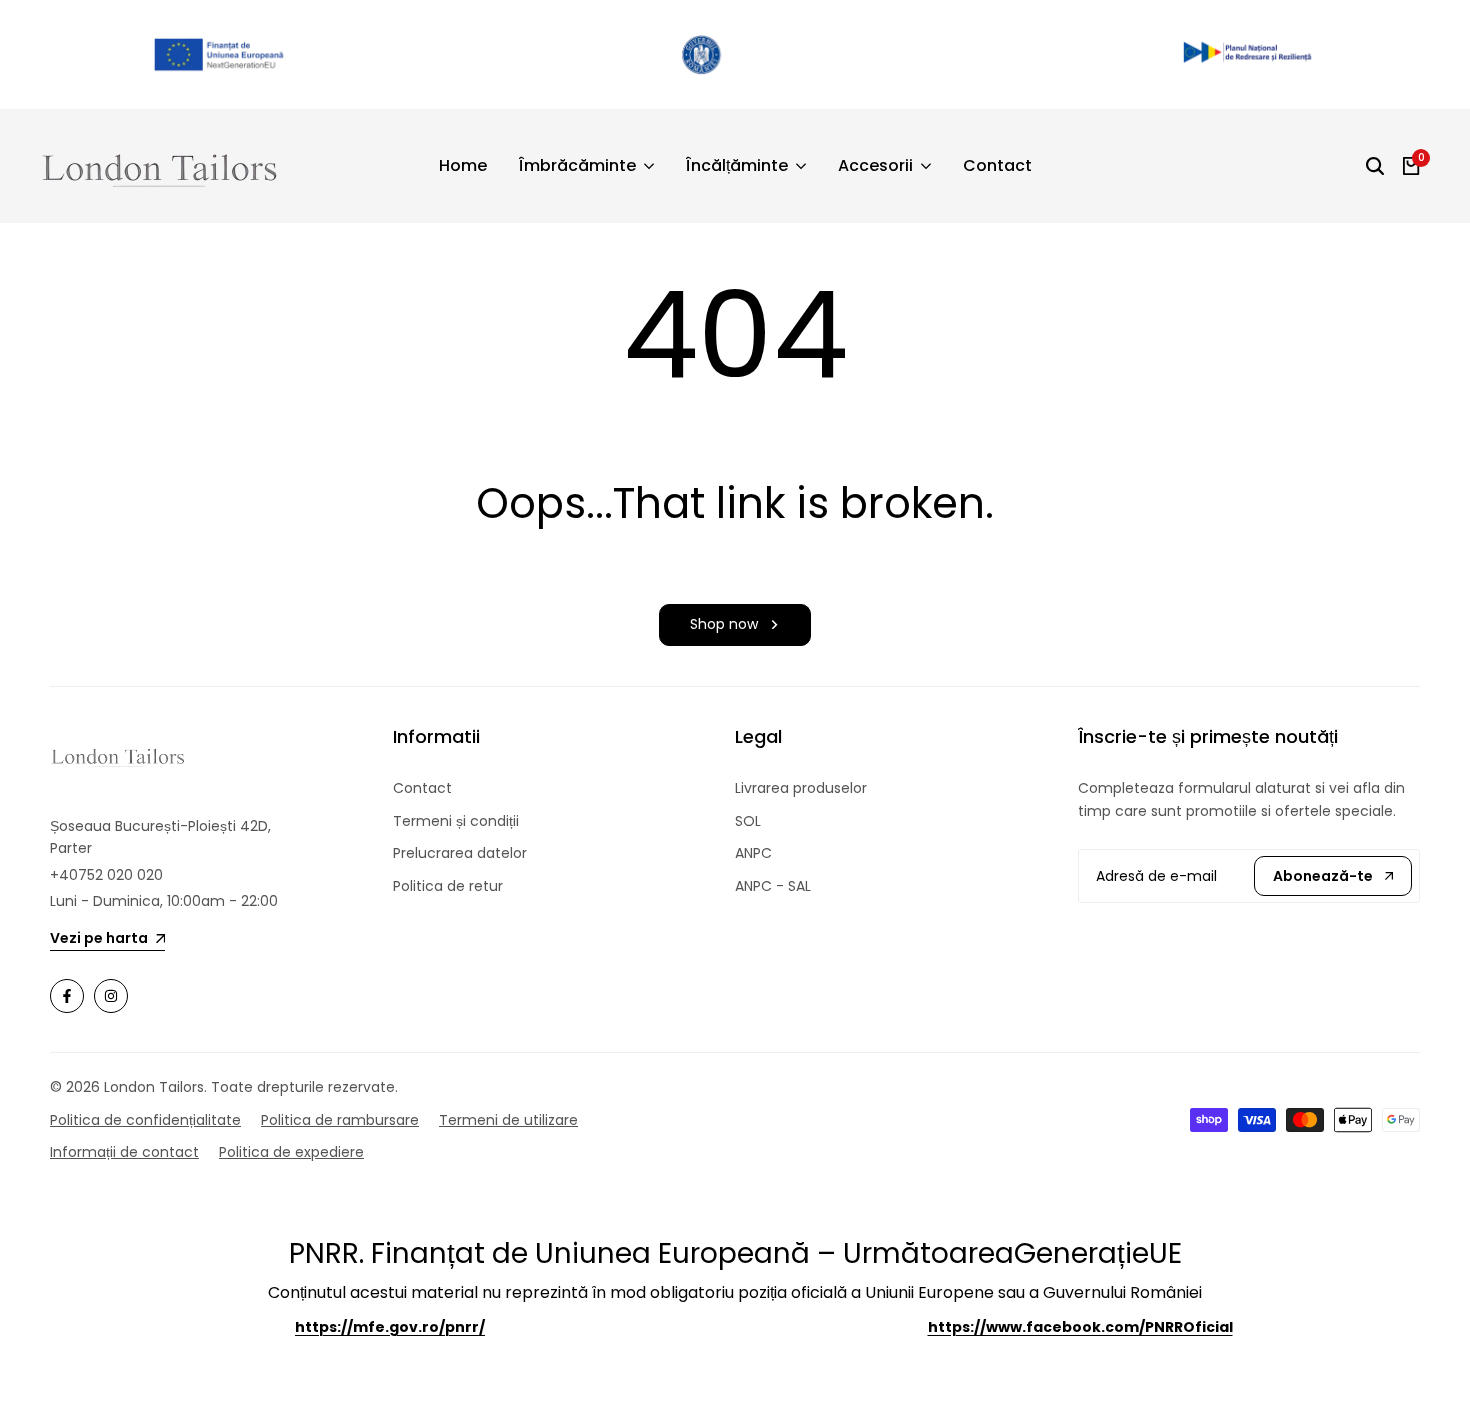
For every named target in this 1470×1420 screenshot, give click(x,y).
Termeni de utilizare (508, 1120)
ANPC (753, 853)
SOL (748, 821)
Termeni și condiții (456, 821)
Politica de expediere (291, 1152)
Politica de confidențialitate (145, 1120)
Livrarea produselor (801, 788)
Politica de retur (448, 886)
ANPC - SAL (773, 886)
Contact (422, 788)
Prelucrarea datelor (460, 853)
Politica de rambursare (340, 1120)
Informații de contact (124, 1152)
